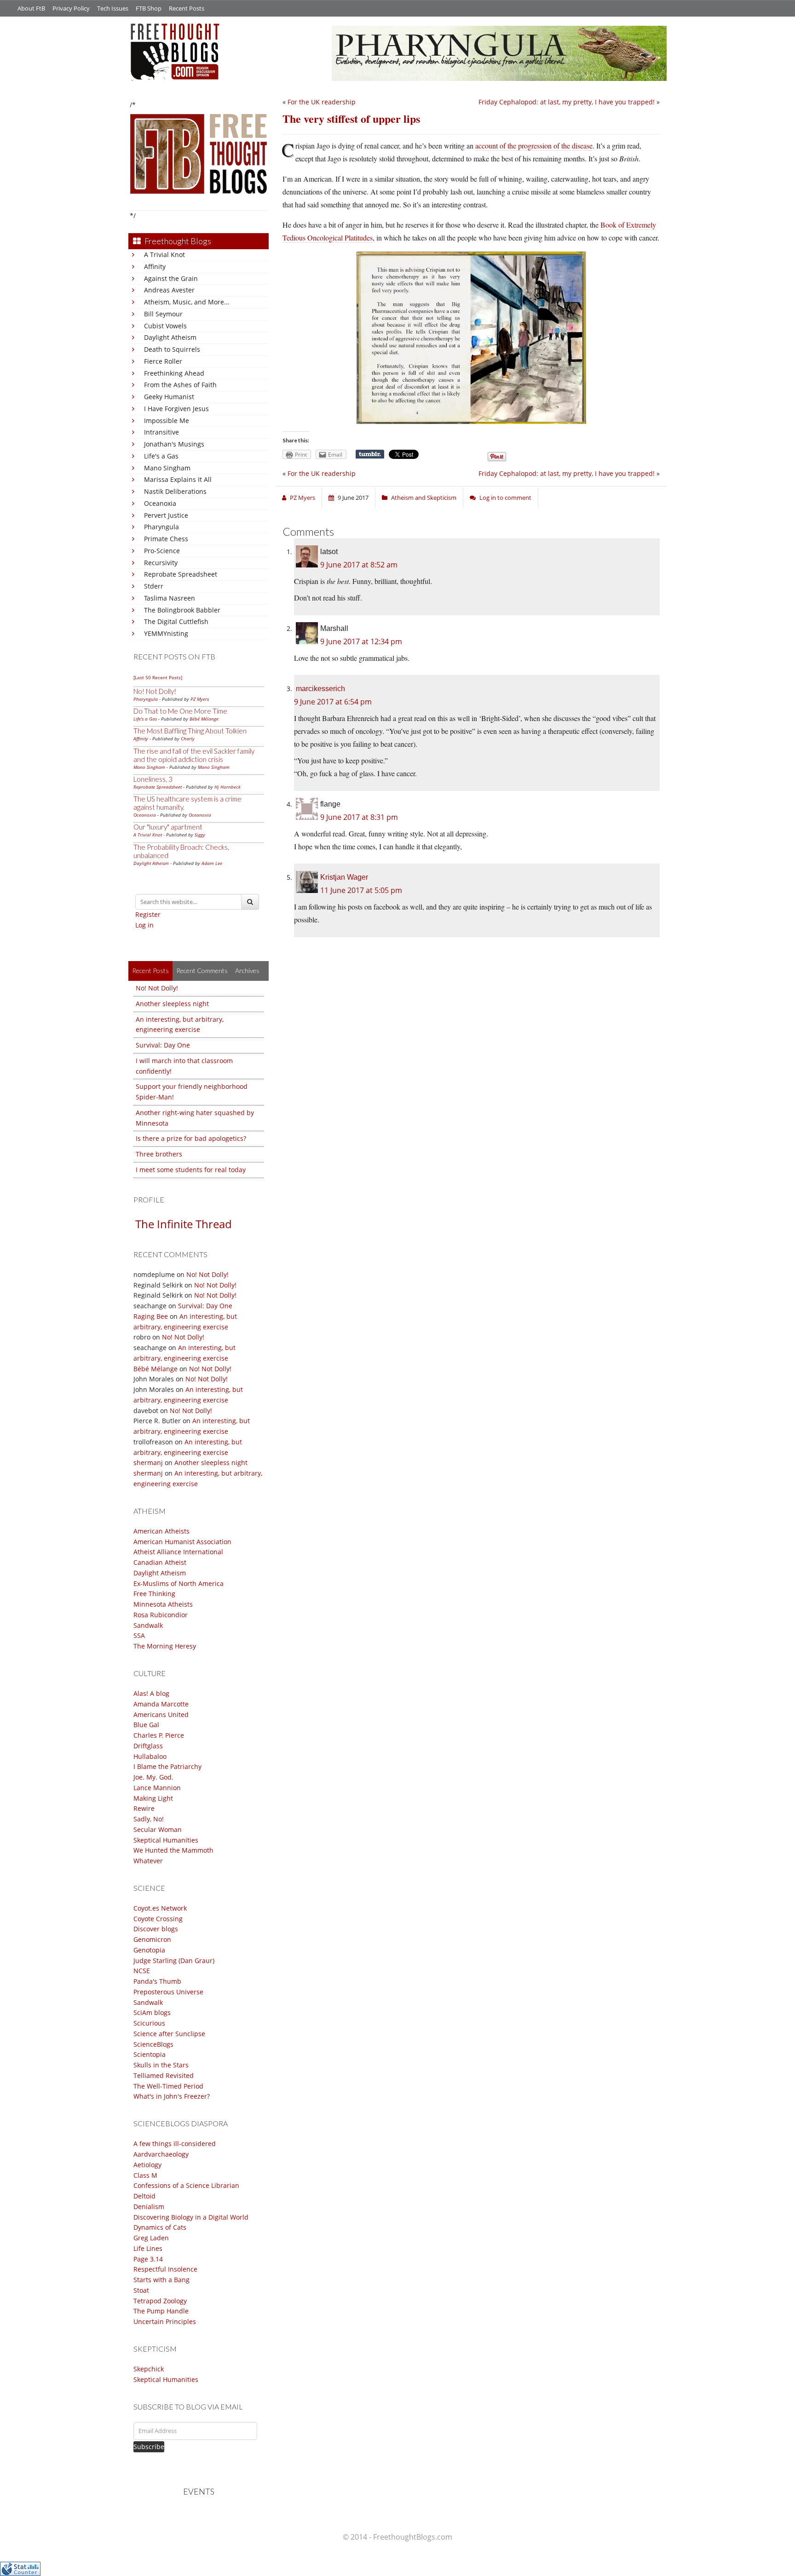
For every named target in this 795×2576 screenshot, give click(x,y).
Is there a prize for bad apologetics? (191, 1138)
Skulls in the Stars (161, 2065)
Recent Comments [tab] (202, 970)
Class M (145, 2175)
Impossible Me (167, 421)
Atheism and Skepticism (424, 498)
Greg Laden (151, 2238)
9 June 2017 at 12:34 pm (361, 641)
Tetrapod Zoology (160, 2301)
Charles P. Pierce (159, 1735)
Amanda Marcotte (161, 1704)
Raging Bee (151, 1316)
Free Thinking (154, 1594)
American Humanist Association (182, 1542)
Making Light (153, 1798)
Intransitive (161, 432)
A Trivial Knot (164, 255)
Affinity (155, 266)
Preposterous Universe (168, 1992)
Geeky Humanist (169, 397)
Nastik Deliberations (175, 491)
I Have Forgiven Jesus (176, 409)
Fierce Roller (163, 361)
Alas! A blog (151, 1693)
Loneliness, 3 (153, 779)
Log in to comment (505, 498)
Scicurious (149, 2023)
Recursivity (161, 563)
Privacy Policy (71, 8)
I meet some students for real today (191, 1170)
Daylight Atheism (170, 337)
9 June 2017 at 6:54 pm (333, 702)
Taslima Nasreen (170, 598)
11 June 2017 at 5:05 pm (361, 890)
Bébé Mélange (204, 719)
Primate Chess (166, 539)
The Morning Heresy (165, 1646)
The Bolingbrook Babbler (182, 610)
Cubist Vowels (165, 326)
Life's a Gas (161, 456)
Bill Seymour (163, 314)
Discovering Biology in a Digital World (191, 2217)
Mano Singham (167, 468)
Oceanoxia (160, 503)
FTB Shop (149, 8)
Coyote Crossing (158, 1919)
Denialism (149, 2207)
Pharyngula (161, 527)
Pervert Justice (166, 515)
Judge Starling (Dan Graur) (174, 1961)
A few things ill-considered (175, 2144)
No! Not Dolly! (155, 691)
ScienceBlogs (153, 2044)
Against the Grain (171, 278)
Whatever (148, 1861)
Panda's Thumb (157, 1981)
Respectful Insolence (165, 2269)
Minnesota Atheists (163, 1604)
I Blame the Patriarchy (167, 1766)
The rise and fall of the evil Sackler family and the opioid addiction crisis (194, 755)
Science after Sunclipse (169, 2034)
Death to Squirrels (172, 349)
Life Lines (148, 2248)
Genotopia (149, 1950)
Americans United (161, 1714)
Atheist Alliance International (178, 1552)
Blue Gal (146, 1725)
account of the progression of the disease (534, 146)
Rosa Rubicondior (161, 1615)
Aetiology (147, 2165)
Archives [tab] (247, 970)
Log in (144, 925)
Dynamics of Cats (160, 2227)
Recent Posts (187, 8)
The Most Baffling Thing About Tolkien (190, 731)
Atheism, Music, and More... (187, 302)
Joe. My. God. (153, 1777)
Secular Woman (158, 1829)
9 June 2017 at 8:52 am (359, 565)
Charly (188, 738)
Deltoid (144, 2196)
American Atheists (161, 1531)
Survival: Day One (163, 1045)
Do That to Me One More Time (180, 711)
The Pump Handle (161, 2311)
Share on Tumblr (370, 454)
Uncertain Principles (165, 2321)
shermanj (148, 1463)
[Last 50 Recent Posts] (158, 677)
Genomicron (152, 1939)
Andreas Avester (169, 290)
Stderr (154, 586)
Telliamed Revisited (164, 2075)
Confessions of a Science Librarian (186, 2185)
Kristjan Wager (344, 877)
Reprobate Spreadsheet (181, 574)
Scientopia (150, 2054)
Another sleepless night (172, 1004)
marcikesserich (320, 689)
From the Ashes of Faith (180, 385)
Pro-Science (162, 551)
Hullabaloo (150, 1756)
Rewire (144, 1808)
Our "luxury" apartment (168, 827)
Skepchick (149, 2369)
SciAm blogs (152, 2012)
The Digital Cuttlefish (176, 621)
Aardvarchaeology (161, 2154)
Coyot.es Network (160, 1908)
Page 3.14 (148, 2259)
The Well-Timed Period (168, 2086)
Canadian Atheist (160, 1562)
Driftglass (148, 1746)
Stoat (141, 2290)
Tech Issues (113, 8)
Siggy (200, 835)
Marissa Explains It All (178, 479)
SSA (139, 1635)
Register (148, 914)
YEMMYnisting (166, 633)
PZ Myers (200, 699)
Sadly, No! (149, 1819)
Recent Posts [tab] (150, 970)
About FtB (31, 8)
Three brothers (159, 1154)
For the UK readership (322, 102)
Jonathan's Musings (174, 444)
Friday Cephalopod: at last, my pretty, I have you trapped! (567, 102)
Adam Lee (212, 863)
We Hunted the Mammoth (173, 1850)
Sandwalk (148, 1625)
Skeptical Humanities (166, 1840)
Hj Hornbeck (228, 787)
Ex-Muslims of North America (179, 1583)
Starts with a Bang (161, 2280)
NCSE (142, 1971)
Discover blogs (156, 1929)
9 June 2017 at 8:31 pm (359, 817)
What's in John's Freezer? (172, 2096)
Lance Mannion (157, 1788)
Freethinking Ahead (174, 373)
